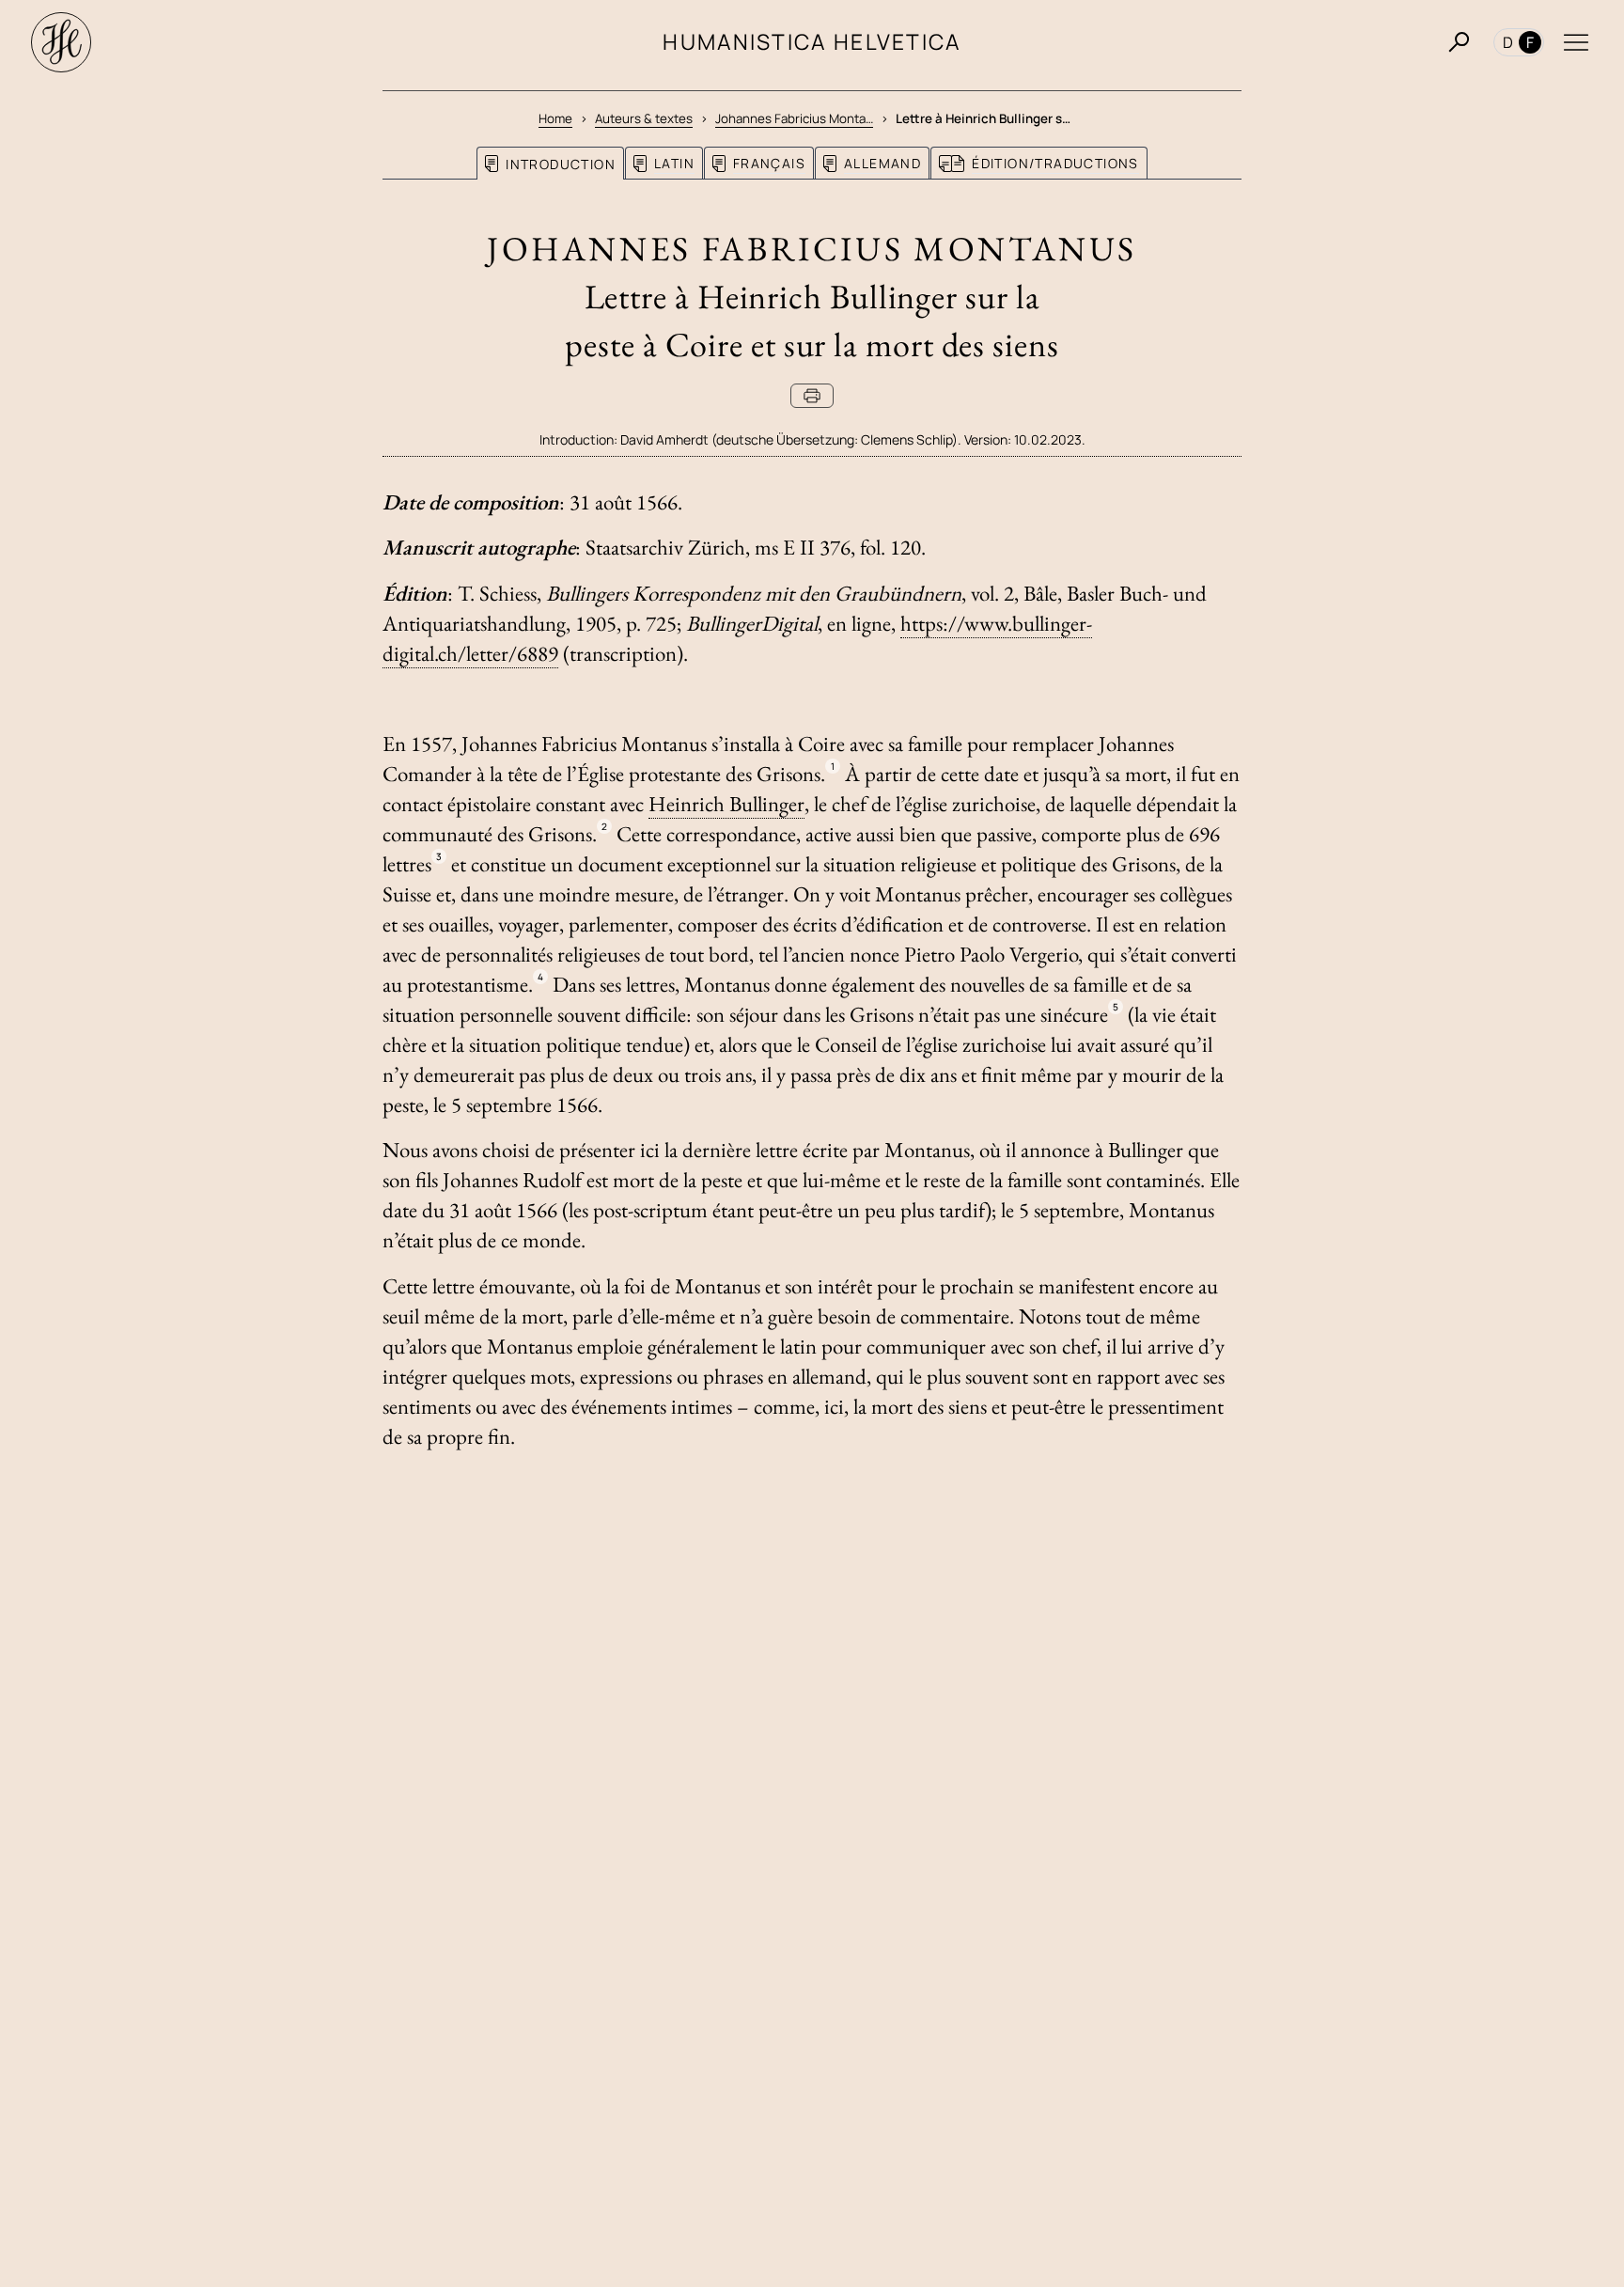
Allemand (882, 163)
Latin (674, 163)
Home (555, 118)
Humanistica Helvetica (812, 42)
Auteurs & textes (644, 118)
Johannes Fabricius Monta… (794, 118)
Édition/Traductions (1055, 163)
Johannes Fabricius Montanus (812, 248)
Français (769, 163)
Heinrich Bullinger (726, 804)
